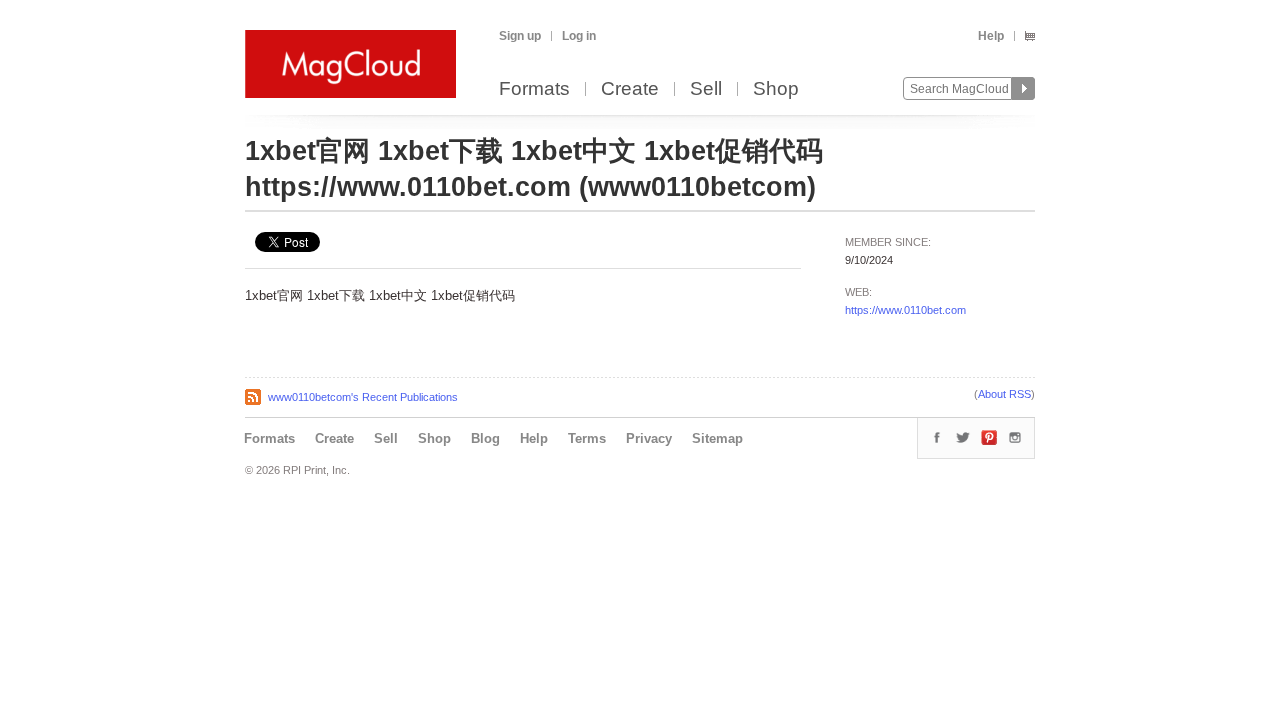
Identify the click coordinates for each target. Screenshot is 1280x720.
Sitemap (717, 438)
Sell (706, 89)
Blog (485, 438)
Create (630, 89)
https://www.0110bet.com (905, 310)
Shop (776, 89)
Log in (579, 36)
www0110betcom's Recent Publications (363, 397)
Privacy (649, 438)
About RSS (1004, 394)
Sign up (520, 36)
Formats (534, 89)
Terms (587, 438)
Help (991, 36)
